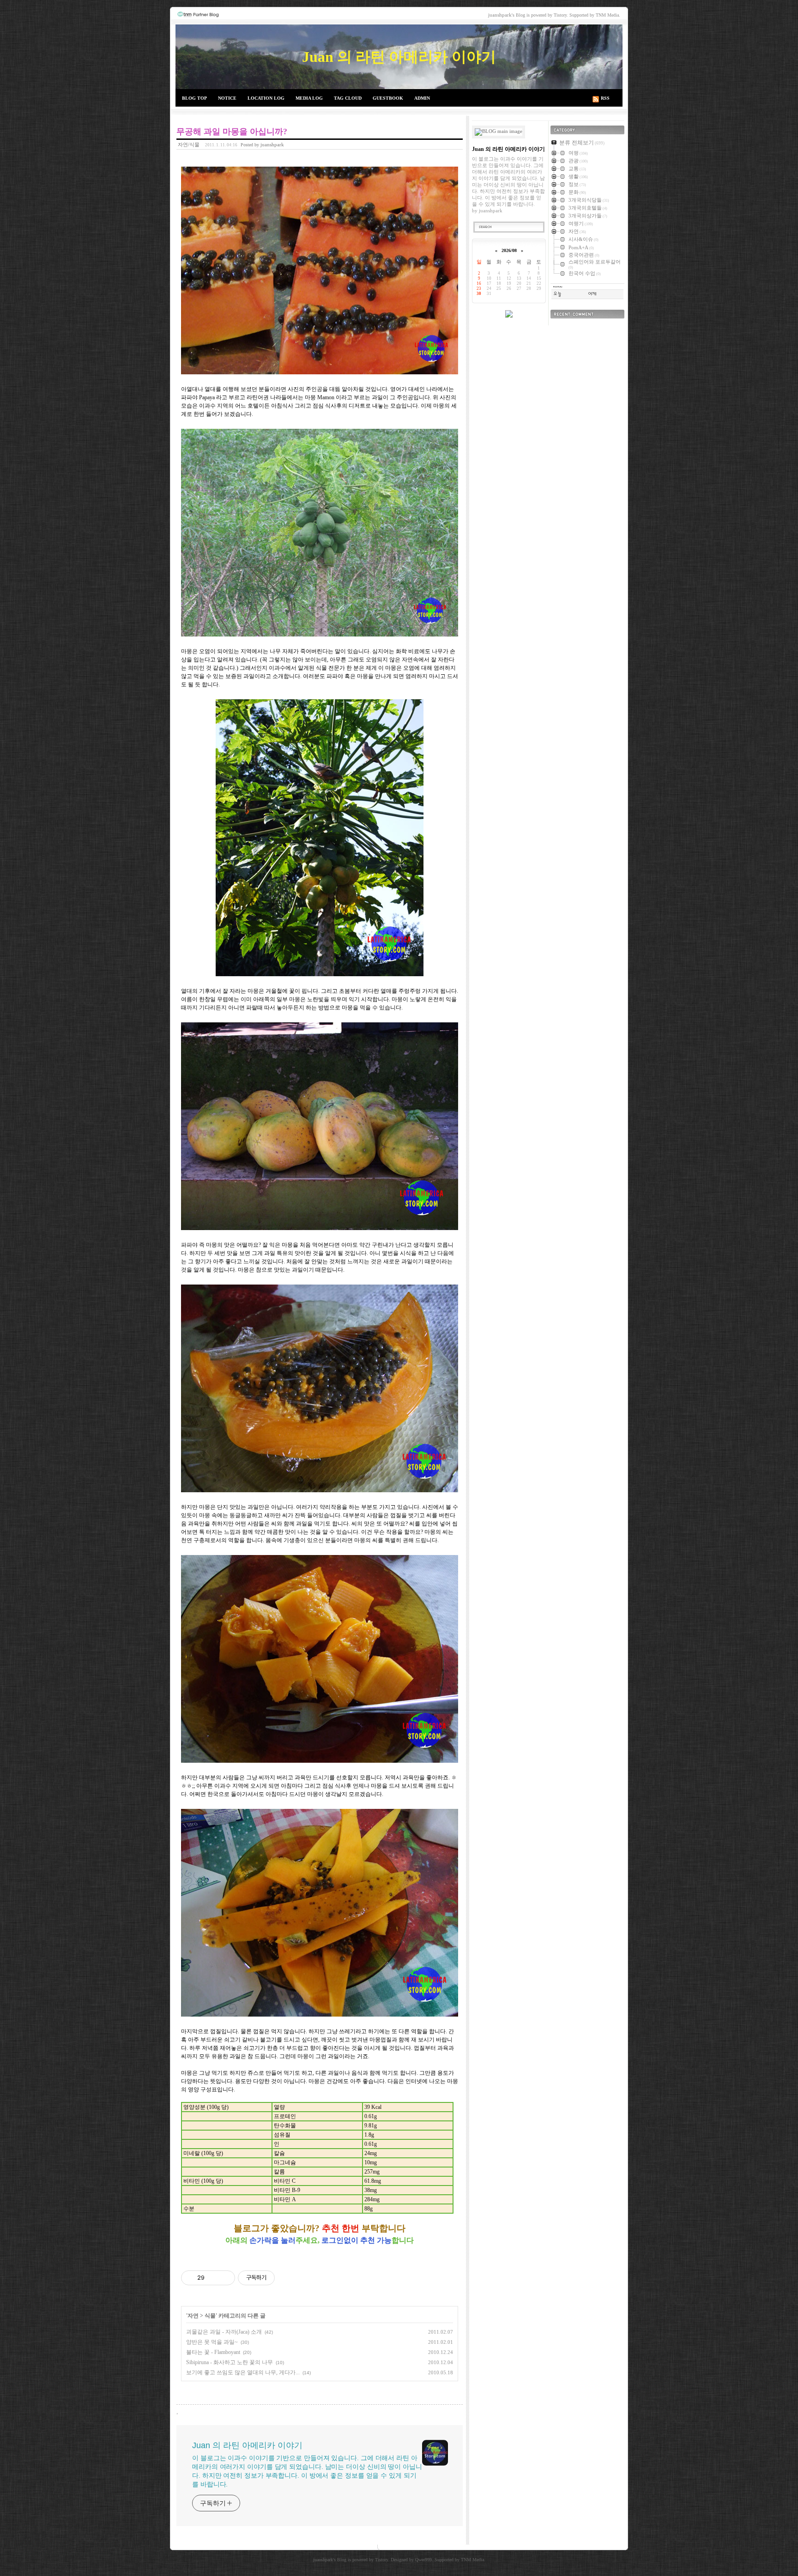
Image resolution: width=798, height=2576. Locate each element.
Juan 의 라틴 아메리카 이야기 (399, 57)
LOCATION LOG (266, 98)
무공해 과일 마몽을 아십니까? (232, 132)
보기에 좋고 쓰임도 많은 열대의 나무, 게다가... (243, 2372)
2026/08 (509, 250)
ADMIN (422, 98)
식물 (210, 2316)
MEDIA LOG (309, 98)
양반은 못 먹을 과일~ (212, 2342)
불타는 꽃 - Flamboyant (213, 2352)
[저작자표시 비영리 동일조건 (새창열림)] (287, 2278)
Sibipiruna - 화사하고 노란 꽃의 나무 (230, 2362)
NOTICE (227, 98)
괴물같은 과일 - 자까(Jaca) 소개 (224, 2332)
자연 (193, 2316)
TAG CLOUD (348, 98)
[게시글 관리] (225, 2278)
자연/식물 (189, 144)
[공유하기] (213, 2278)
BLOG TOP (194, 98)
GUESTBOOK (388, 98)
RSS (605, 98)
